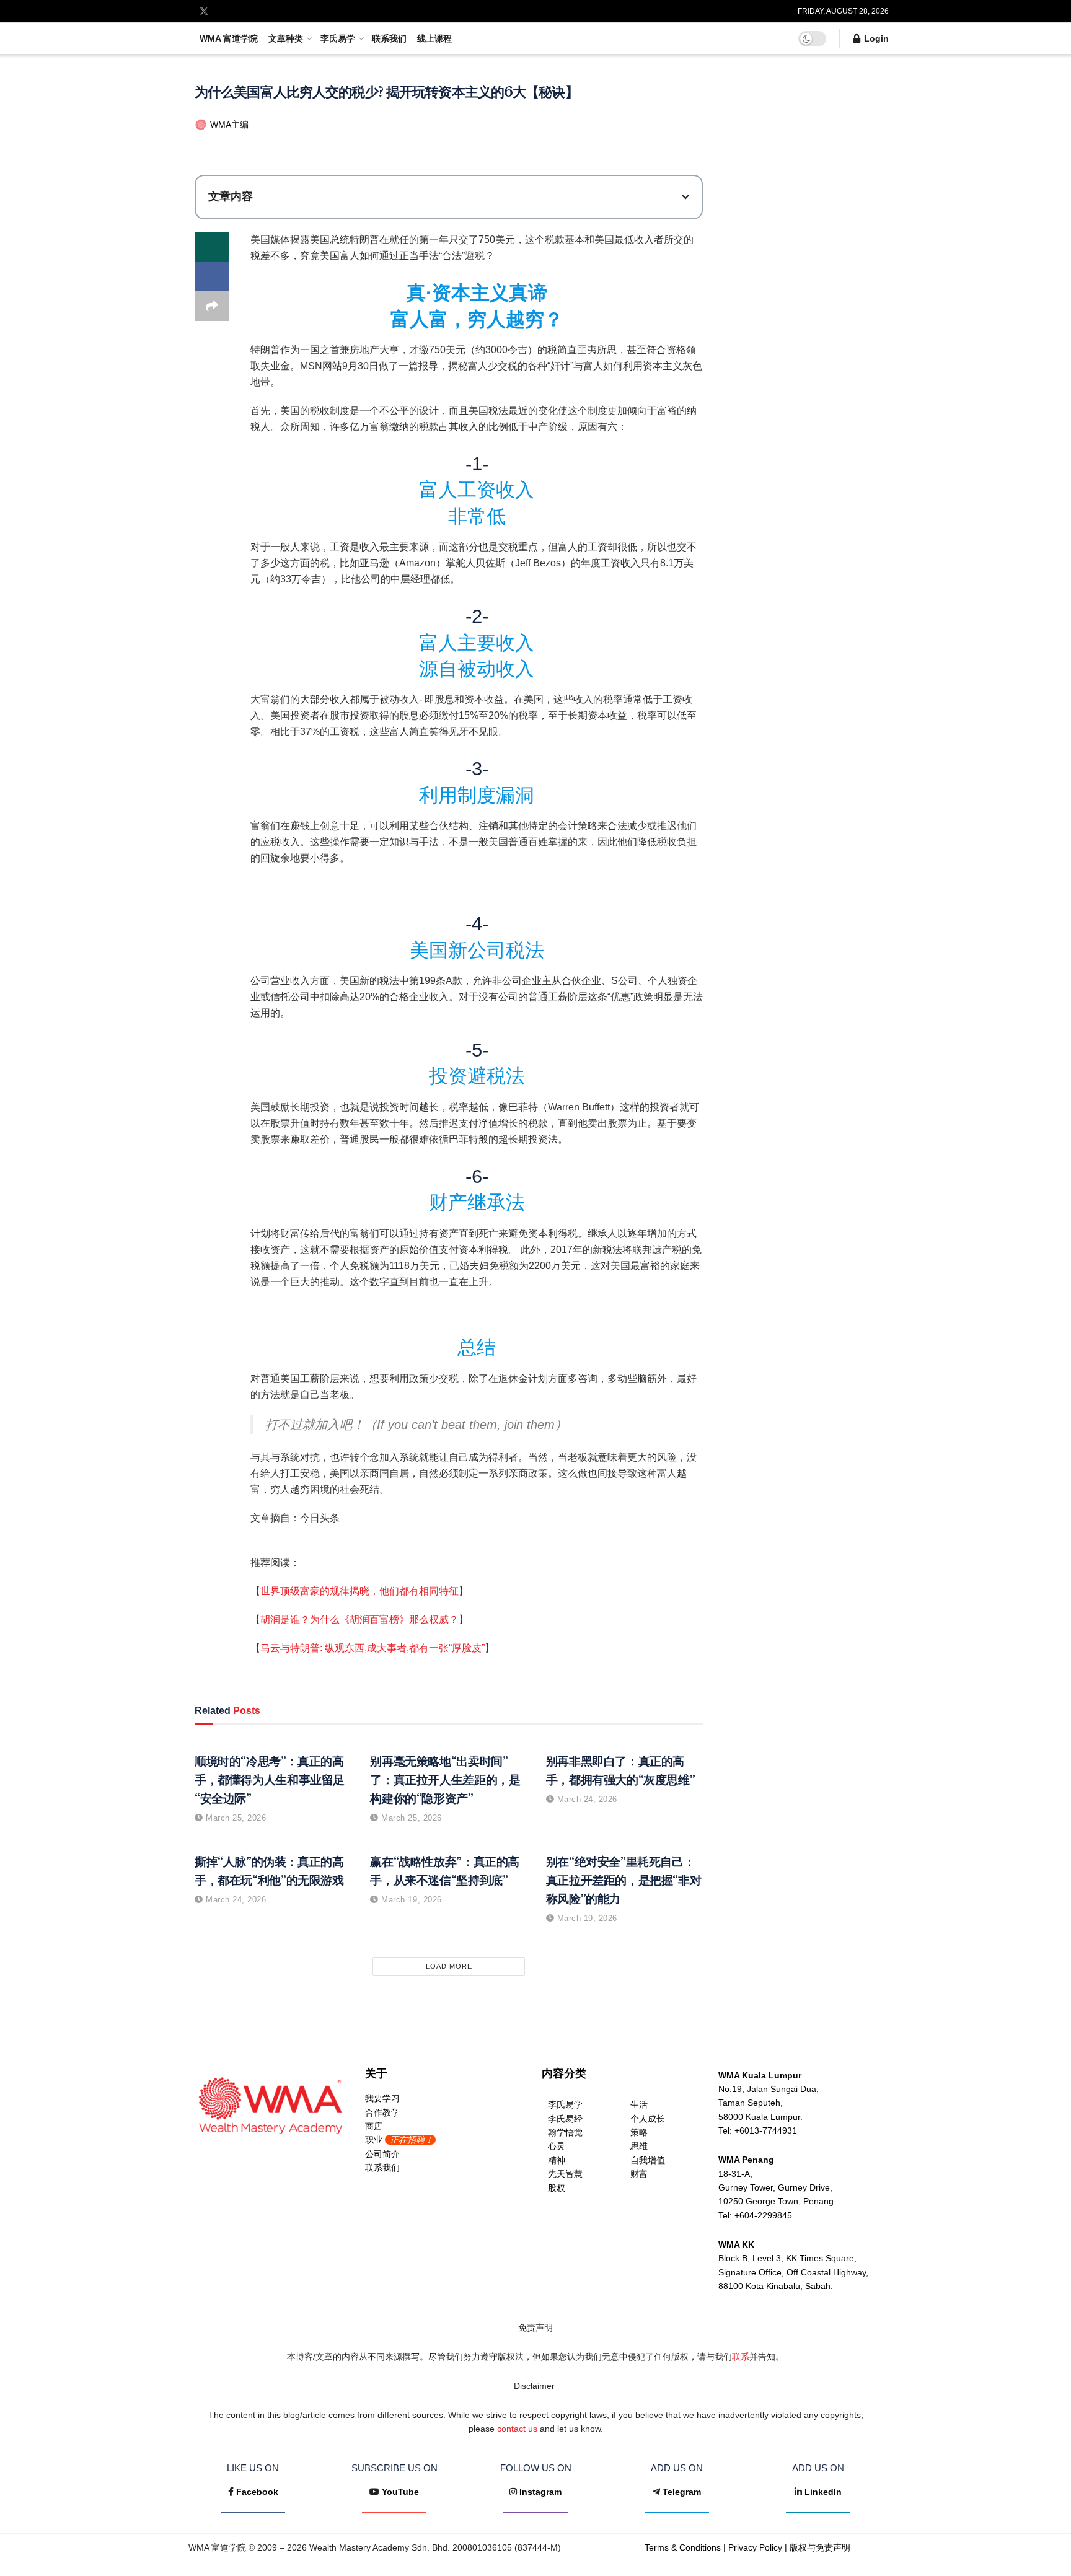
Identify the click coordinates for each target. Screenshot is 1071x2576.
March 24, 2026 (586, 1799)
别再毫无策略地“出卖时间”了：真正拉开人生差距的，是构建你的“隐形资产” (445, 1780)
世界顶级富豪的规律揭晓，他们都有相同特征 (359, 1591)
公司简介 (382, 2154)
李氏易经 (565, 2119)
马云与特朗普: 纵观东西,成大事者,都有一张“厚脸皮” (372, 1648)
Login (875, 38)
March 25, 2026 (235, 1818)
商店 (374, 2126)
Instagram (540, 2492)
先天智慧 (565, 2174)
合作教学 (382, 2112)
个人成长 (648, 2119)
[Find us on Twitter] (204, 11)
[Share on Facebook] (212, 276)
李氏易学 (338, 38)
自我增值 (648, 2160)
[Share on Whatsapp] (212, 247)
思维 (639, 2146)
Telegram (682, 2492)
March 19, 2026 (410, 1900)
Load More (449, 1966)
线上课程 (434, 38)
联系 (741, 2357)
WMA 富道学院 (229, 38)
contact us (517, 2429)
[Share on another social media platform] (212, 306)
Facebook (257, 2492)
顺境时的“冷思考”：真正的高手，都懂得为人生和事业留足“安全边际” (270, 1780)
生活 (639, 2104)
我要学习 (382, 2098)
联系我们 (389, 38)
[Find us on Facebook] (187, 11)
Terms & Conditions (683, 2547)
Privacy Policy (755, 2547)
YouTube (400, 2492)
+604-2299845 (763, 2215)
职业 (399, 2140)
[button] (685, 197)
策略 (639, 2132)
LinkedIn (823, 2492)
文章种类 (286, 38)
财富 (639, 2174)
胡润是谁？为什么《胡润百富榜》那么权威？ (359, 1620)
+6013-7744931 (766, 2130)
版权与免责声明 (820, 2547)
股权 (557, 2188)
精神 (557, 2160)
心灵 (557, 2146)
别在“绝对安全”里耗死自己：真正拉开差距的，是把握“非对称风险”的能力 (624, 1880)
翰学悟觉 (565, 2132)
